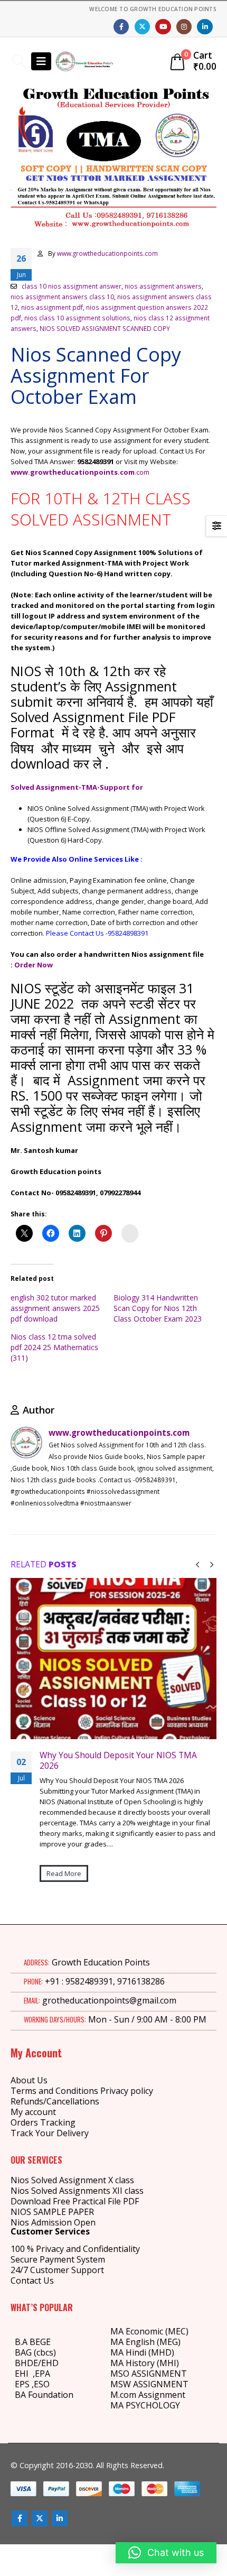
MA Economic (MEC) (149, 2331)
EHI (24, 2374)
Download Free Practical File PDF (75, 2201)
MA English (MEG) (145, 2342)
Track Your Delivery (50, 2133)
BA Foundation (44, 2395)
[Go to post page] (113, 1659)
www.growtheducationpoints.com (107, 253)
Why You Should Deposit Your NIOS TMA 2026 (118, 1760)
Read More (64, 1873)
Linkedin (60, 2518)
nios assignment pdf (52, 307)
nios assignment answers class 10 (62, 297)
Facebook (20, 2518)
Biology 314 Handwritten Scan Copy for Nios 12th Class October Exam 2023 (158, 1308)
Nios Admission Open (53, 2222)
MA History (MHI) (145, 2363)
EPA (42, 2374)
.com (142, 472)
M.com (123, 2395)
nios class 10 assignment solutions (77, 318)
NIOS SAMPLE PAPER (52, 2212)
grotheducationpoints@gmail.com (109, 2000)
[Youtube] (163, 27)
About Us (29, 2080)
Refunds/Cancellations (55, 2101)
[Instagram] (184, 27)
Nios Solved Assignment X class (72, 2180)
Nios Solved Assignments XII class (77, 2191)
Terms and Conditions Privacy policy (82, 2091)
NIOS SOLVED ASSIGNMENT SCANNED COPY (105, 328)
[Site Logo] (84, 61)
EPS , (24, 2384)
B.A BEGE (33, 2342)
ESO (42, 2384)
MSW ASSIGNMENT (149, 2384)
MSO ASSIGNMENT (149, 2374)
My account (33, 2112)
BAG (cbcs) (35, 2352)
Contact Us (32, 2280)
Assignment (161, 2395)
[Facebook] (121, 27)
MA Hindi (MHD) (142, 2352)
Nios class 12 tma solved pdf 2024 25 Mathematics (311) (54, 1347)
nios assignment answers (163, 286)
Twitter (40, 2518)
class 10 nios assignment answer (72, 286)
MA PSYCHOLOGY (146, 2405)
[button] (19, 61)
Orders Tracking (43, 2122)
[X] (142, 27)
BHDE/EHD (37, 2363)
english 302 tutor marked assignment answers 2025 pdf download (55, 1308)
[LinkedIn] (205, 27)
